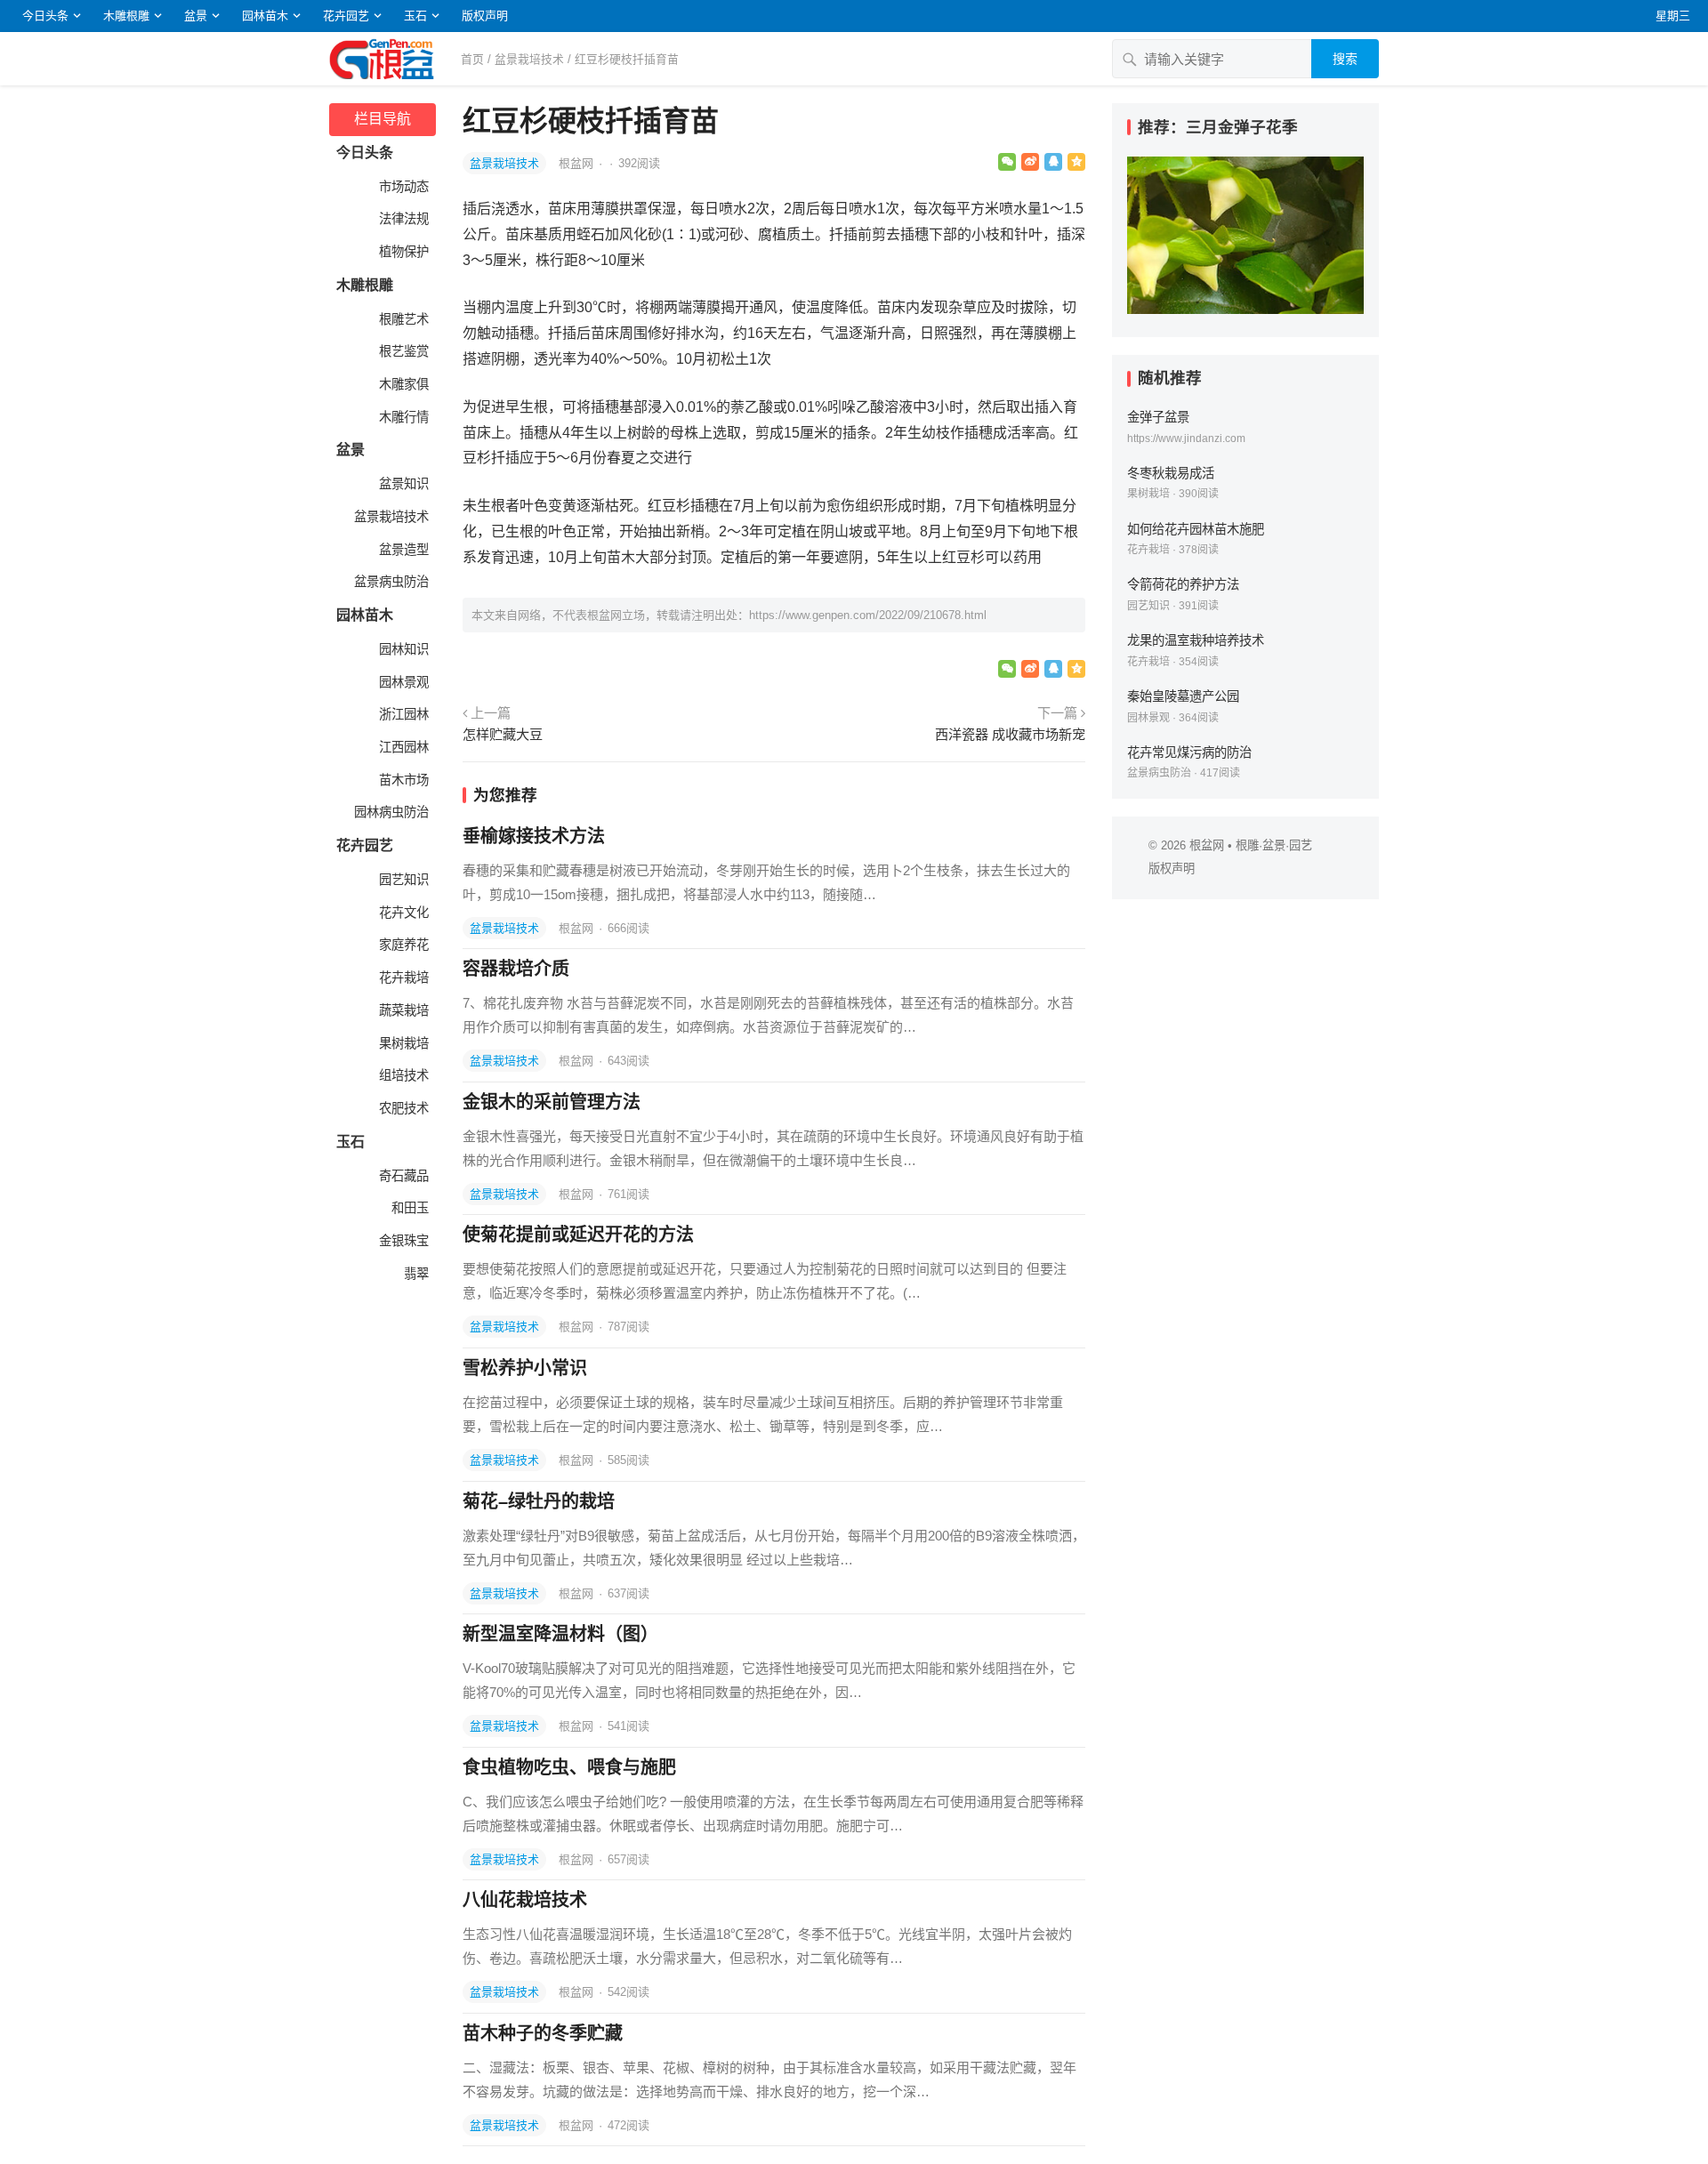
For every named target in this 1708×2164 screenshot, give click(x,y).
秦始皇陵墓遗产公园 (1183, 696)
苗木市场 (402, 780)
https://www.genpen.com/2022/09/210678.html (868, 615)
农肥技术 (402, 1108)
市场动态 (402, 187)
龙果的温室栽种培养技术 (1196, 640)
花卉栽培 (402, 977)
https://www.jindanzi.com (1186, 438)
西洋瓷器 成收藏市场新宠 (1010, 734)
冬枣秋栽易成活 (1171, 473)
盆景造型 (402, 550)
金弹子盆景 (1158, 417)
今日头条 (45, 16)
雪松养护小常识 (525, 1368)
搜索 (1345, 59)
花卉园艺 (346, 16)
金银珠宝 (402, 1241)
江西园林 (402, 747)
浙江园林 (402, 714)
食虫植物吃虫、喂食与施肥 (569, 1767)
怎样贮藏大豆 (503, 734)
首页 (472, 59)
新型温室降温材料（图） (560, 1634)
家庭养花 (402, 945)
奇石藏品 (402, 1176)
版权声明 (485, 16)
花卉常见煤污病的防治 (1189, 752)
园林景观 (402, 682)
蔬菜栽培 (402, 1010)
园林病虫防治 (390, 812)
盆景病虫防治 (390, 582)
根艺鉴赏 (402, 351)
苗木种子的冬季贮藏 (543, 2033)
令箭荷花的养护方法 (1183, 584)
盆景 (196, 16)
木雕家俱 (402, 384)
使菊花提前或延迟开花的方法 (578, 1235)
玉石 (415, 16)
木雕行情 (402, 417)
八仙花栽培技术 (525, 1900)
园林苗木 (265, 16)
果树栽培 (402, 1043)
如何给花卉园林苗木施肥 (1196, 529)
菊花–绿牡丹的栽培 (539, 1501)
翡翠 (415, 1274)
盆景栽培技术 (529, 59)
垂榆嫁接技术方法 (534, 836)
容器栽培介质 (516, 969)
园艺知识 (402, 880)
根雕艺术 (402, 319)
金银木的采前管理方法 (552, 1102)
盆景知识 (402, 484)
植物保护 (402, 252)
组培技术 (402, 1075)
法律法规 (402, 219)
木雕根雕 (126, 16)
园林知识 (402, 649)
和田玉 (408, 1208)
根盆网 (578, 163)
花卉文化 (402, 913)
